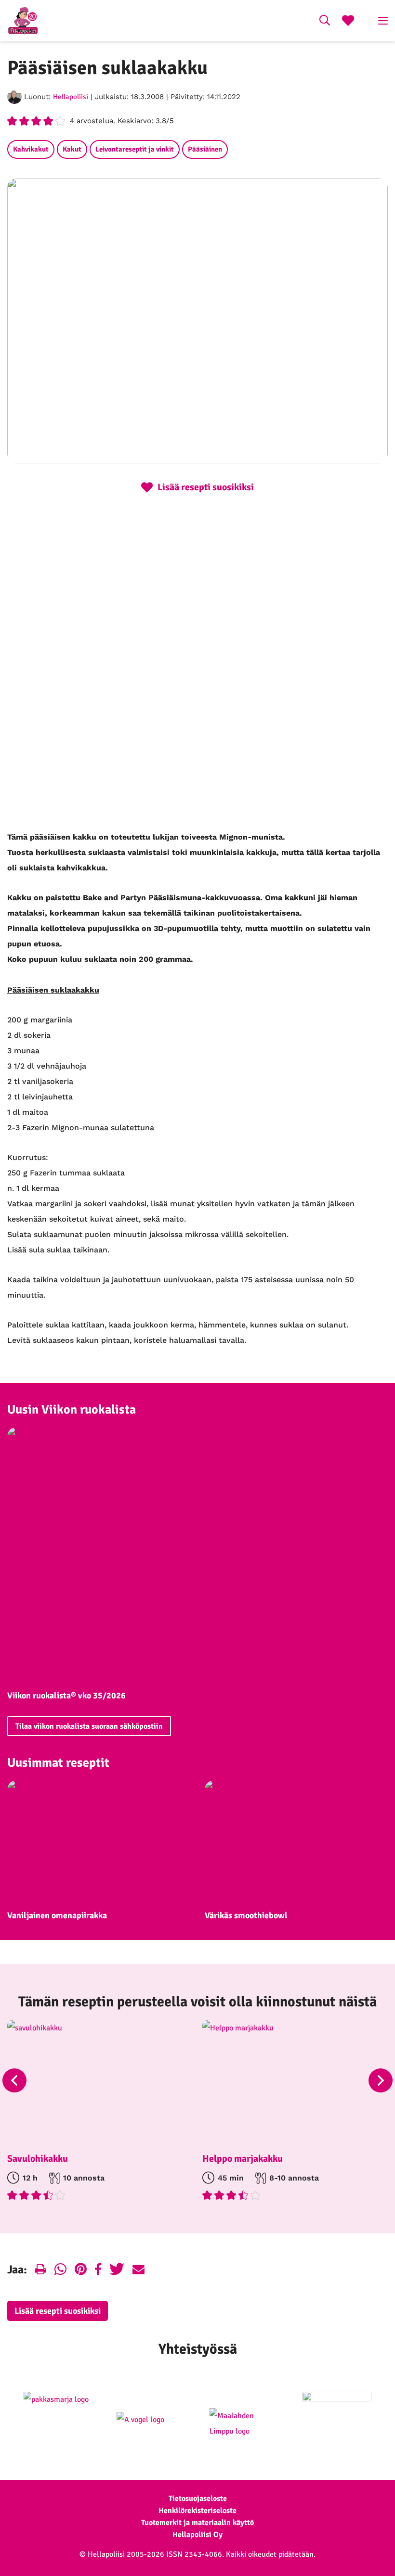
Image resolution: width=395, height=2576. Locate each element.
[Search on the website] (325, 22)
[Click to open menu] (383, 21)
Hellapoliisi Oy (197, 2535)
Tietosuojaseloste (198, 2499)
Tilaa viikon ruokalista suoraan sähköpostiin (89, 1726)
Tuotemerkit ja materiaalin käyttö (197, 2523)
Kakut (72, 149)
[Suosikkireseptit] (348, 22)
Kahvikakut (31, 149)
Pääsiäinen (205, 149)
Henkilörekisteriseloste (197, 2511)
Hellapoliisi (71, 97)
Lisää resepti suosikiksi (58, 2311)
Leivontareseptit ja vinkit (135, 149)
